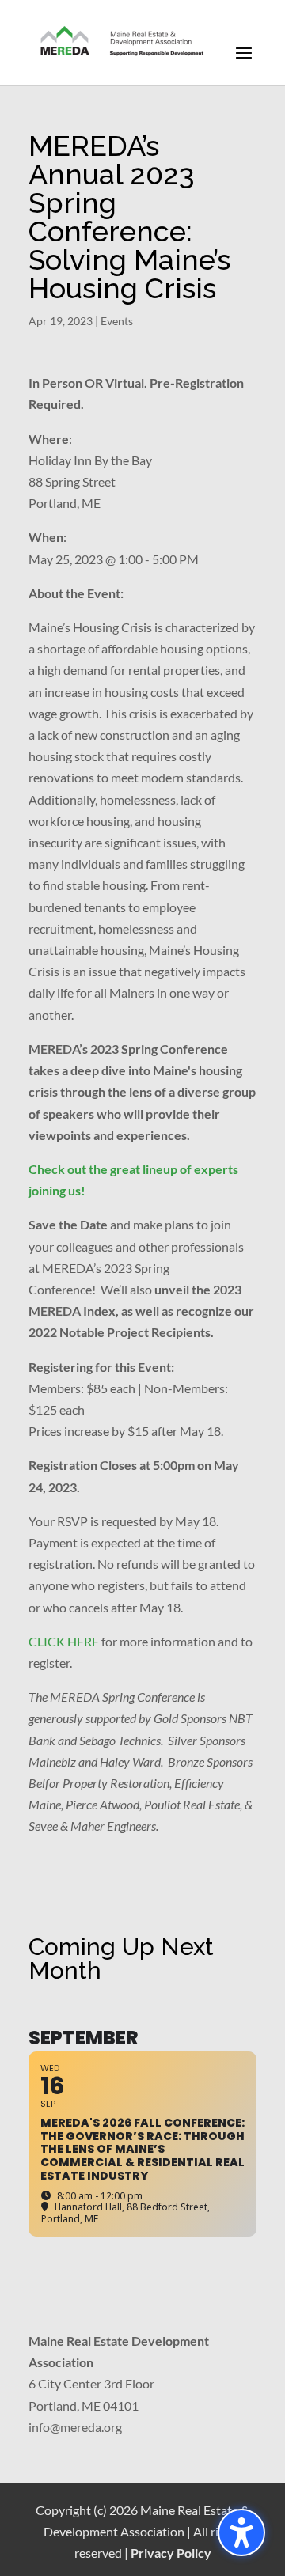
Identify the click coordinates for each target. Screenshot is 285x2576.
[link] (123, 42)
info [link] (39, 2427)
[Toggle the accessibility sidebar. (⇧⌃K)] (241, 2532)
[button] (244, 63)
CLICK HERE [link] (64, 1641)
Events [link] (117, 321)
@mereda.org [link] (86, 2427)
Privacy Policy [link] (171, 2553)
